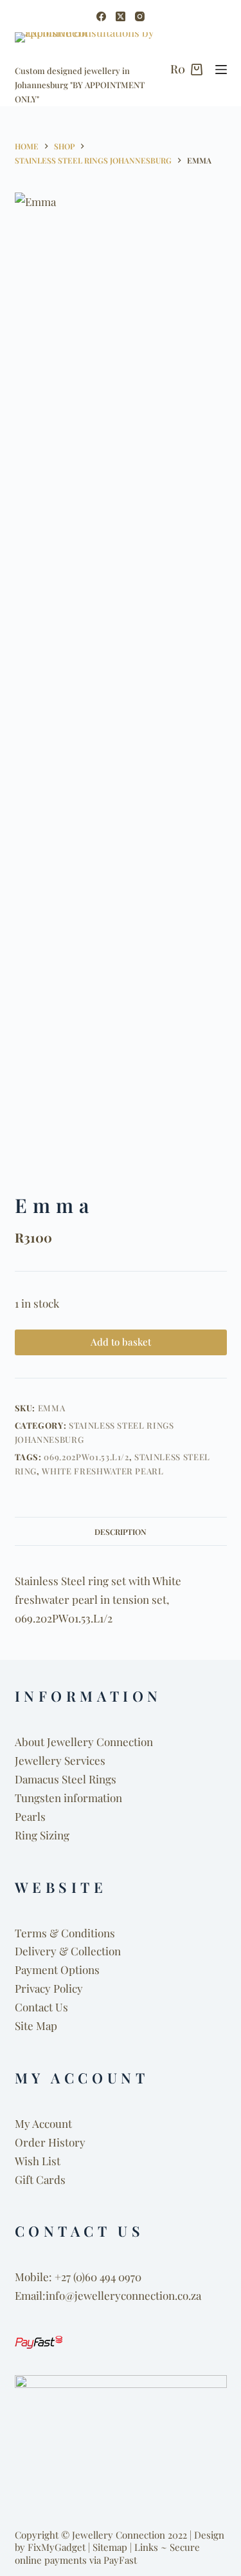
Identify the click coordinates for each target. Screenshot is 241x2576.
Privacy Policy (49, 1988)
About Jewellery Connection (84, 1742)
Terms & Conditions (65, 1933)
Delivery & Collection (68, 1951)
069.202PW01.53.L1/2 (86, 1457)
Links (146, 2547)
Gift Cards (40, 2179)
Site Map (36, 2026)
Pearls (30, 1816)
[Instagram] (140, 16)
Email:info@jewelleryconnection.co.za (108, 2295)
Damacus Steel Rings (66, 1779)
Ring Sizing (42, 1835)
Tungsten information (68, 1798)
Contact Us (41, 2007)
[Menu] (221, 70)
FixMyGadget (57, 2547)
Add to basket (121, 1342)
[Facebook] (101, 16)
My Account (43, 2123)
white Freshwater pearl (103, 1471)
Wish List (38, 2161)
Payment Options (57, 1970)
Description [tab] (121, 1532)
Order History (50, 2142)
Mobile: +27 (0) (50, 2277)
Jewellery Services (60, 1760)
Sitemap (110, 2547)
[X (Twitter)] (121, 16)
